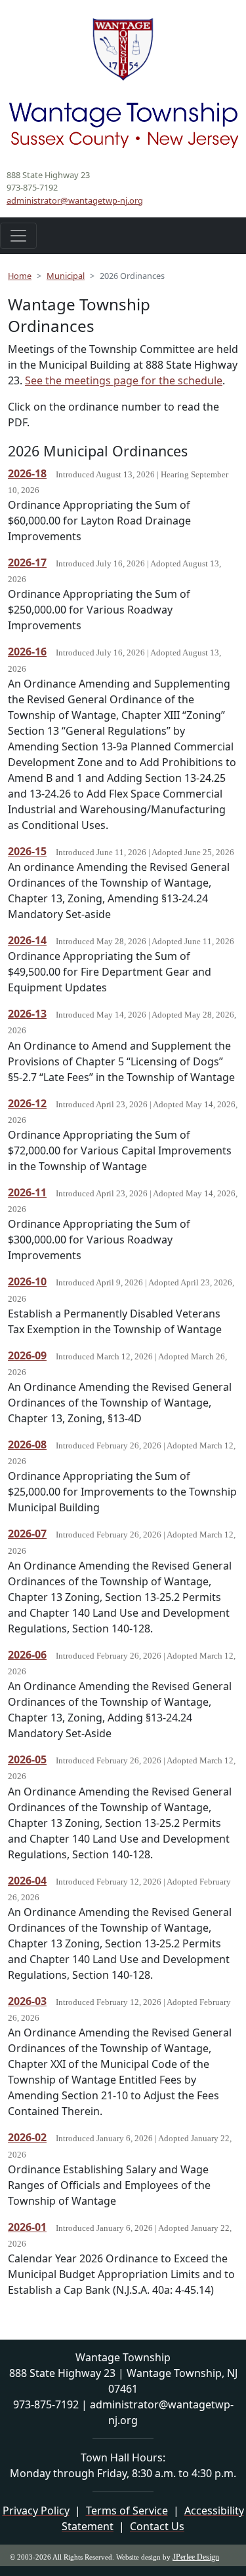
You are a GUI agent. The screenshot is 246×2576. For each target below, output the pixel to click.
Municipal (66, 276)
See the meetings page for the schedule (124, 380)
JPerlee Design (196, 2557)
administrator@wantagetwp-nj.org (75, 200)
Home (20, 276)
